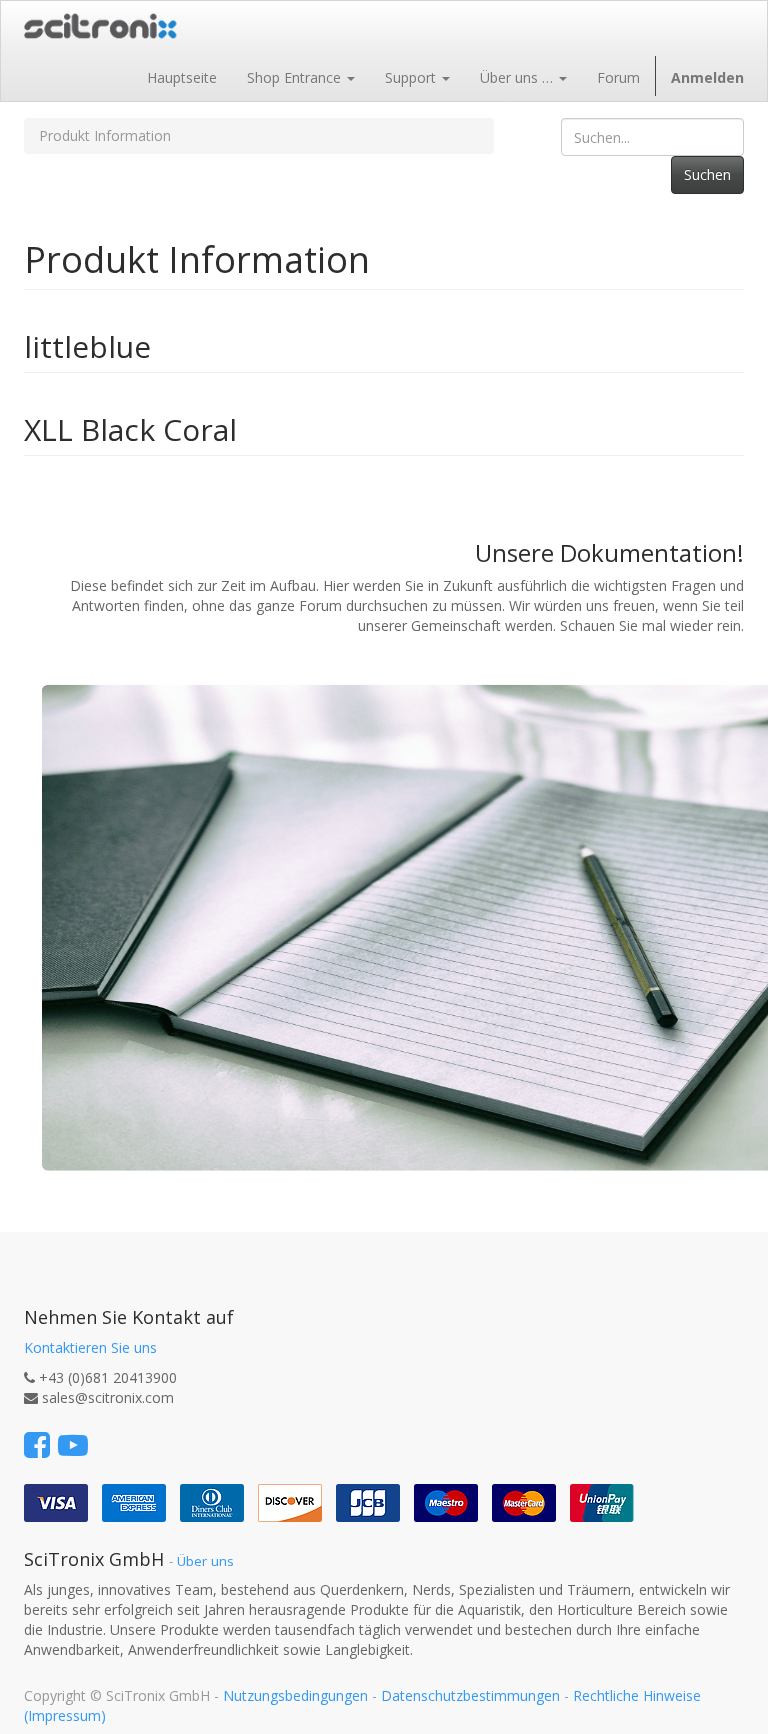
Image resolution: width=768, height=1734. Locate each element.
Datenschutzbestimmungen (470, 1695)
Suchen (707, 174)
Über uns (205, 1561)
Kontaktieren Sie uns (90, 1347)
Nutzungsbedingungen (295, 1695)
